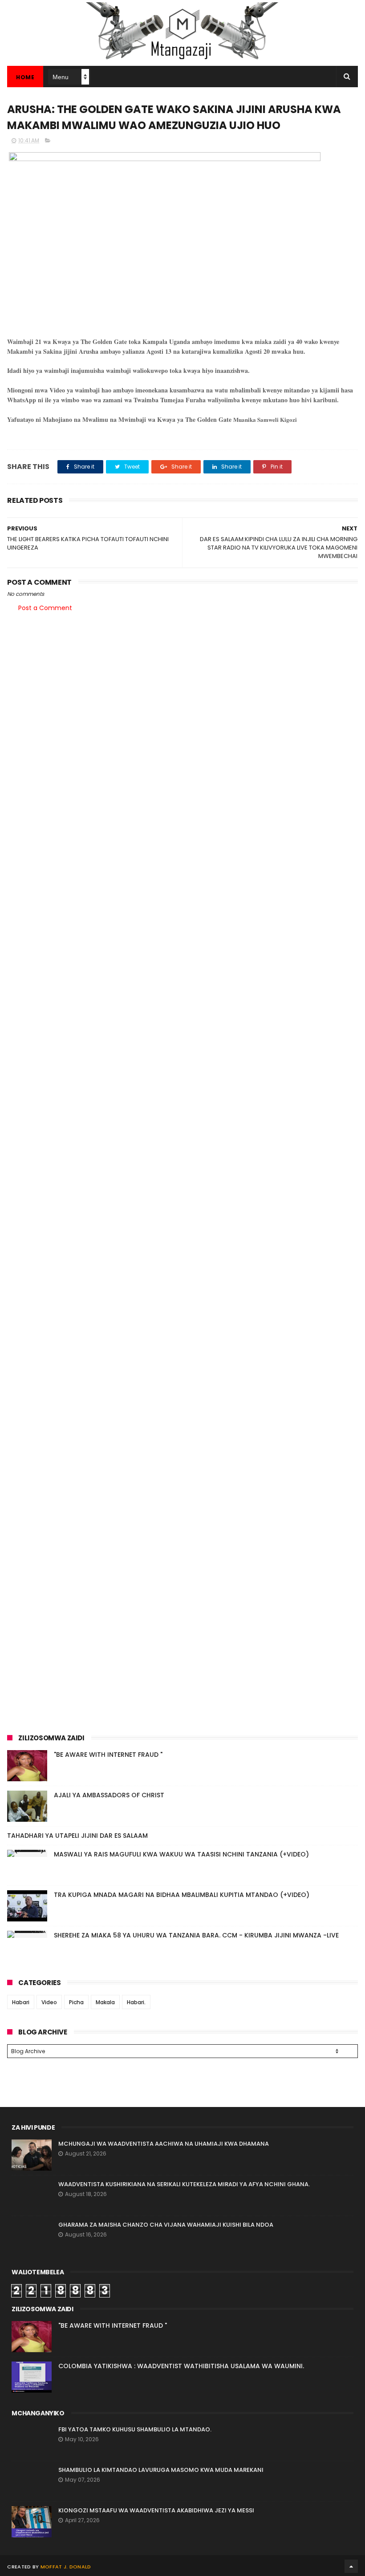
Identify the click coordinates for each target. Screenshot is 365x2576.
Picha (76, 2002)
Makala (105, 2002)
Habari (21, 2002)
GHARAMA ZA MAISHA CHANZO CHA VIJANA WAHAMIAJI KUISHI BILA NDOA (166, 2225)
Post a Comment (45, 608)
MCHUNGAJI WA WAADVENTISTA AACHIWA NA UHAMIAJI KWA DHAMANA (164, 2144)
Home (25, 77)
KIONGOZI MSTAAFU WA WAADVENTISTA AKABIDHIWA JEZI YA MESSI (156, 2510)
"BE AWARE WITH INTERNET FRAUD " (108, 1755)
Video (49, 2002)
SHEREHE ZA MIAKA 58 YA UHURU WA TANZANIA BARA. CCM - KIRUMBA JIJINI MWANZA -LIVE (196, 1935)
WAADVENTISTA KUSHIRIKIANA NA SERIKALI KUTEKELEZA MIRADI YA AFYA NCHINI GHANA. (184, 2184)
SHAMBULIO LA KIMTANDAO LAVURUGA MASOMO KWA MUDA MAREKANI (161, 2470)
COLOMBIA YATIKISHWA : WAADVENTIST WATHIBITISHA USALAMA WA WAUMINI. (181, 2366)
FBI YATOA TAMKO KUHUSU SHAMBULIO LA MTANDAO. (135, 2429)
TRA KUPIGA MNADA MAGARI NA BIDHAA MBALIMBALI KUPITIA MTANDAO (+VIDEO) (182, 1895)
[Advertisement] (182, 689)
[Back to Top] (351, 2566)
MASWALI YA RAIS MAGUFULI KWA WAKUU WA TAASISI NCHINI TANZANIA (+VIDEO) (181, 1854)
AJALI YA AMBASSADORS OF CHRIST (109, 1795)
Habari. (136, 2002)
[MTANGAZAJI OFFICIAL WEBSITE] (182, 61)
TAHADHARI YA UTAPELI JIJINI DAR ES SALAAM (77, 1836)
